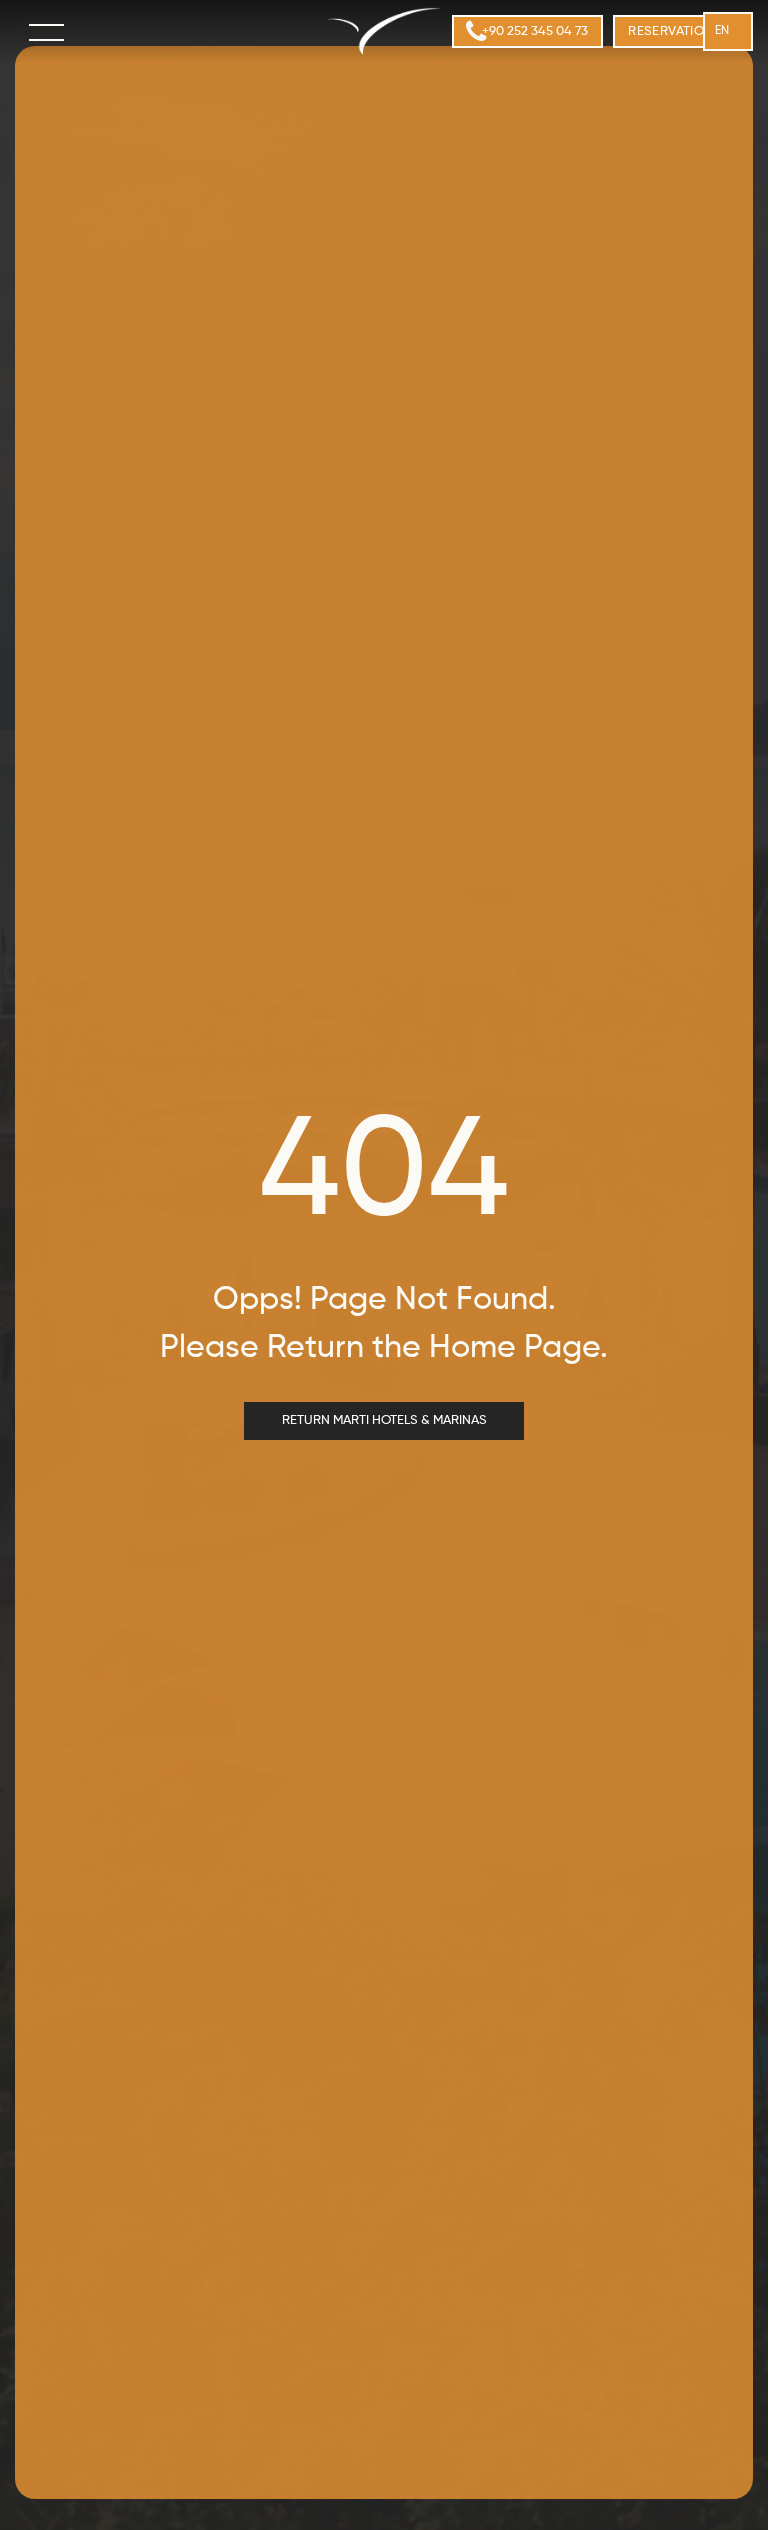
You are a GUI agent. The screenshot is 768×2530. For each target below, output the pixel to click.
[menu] (48, 32)
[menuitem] (680, 32)
